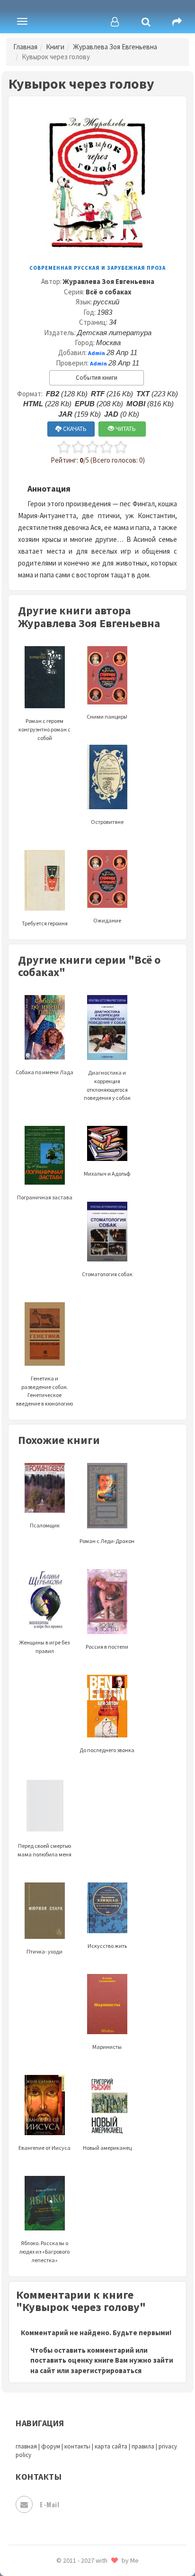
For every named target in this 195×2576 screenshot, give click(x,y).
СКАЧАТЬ (74, 429)
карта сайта (111, 2446)
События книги (97, 378)
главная (26, 2446)
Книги (55, 47)
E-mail (49, 2504)
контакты (77, 2446)
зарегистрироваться (106, 2370)
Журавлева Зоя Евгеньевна (115, 47)
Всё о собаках (109, 292)
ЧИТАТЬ (125, 429)
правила (143, 2446)
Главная (25, 47)
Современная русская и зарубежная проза (97, 268)
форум (51, 2446)
